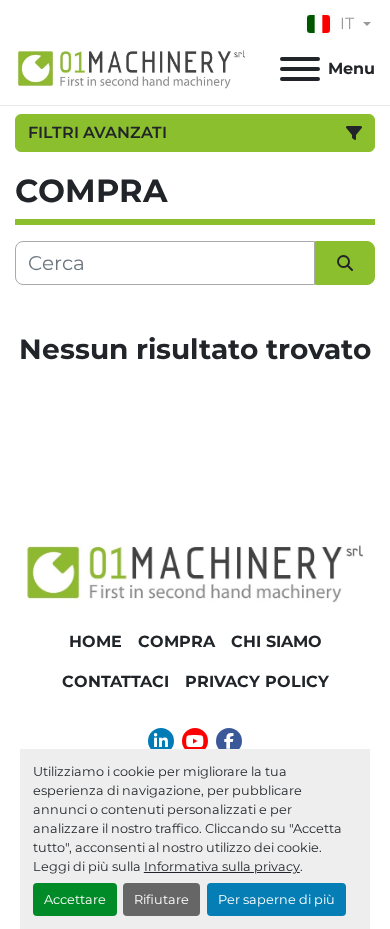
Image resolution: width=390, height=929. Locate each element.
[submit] (345, 263)
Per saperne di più (276, 899)
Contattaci (115, 681)
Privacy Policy (257, 681)
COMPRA (176, 641)
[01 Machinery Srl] (195, 571)
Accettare (75, 899)
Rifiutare (161, 899)
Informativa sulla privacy (222, 866)
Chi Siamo (276, 641)
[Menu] (300, 69)
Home (95, 641)
